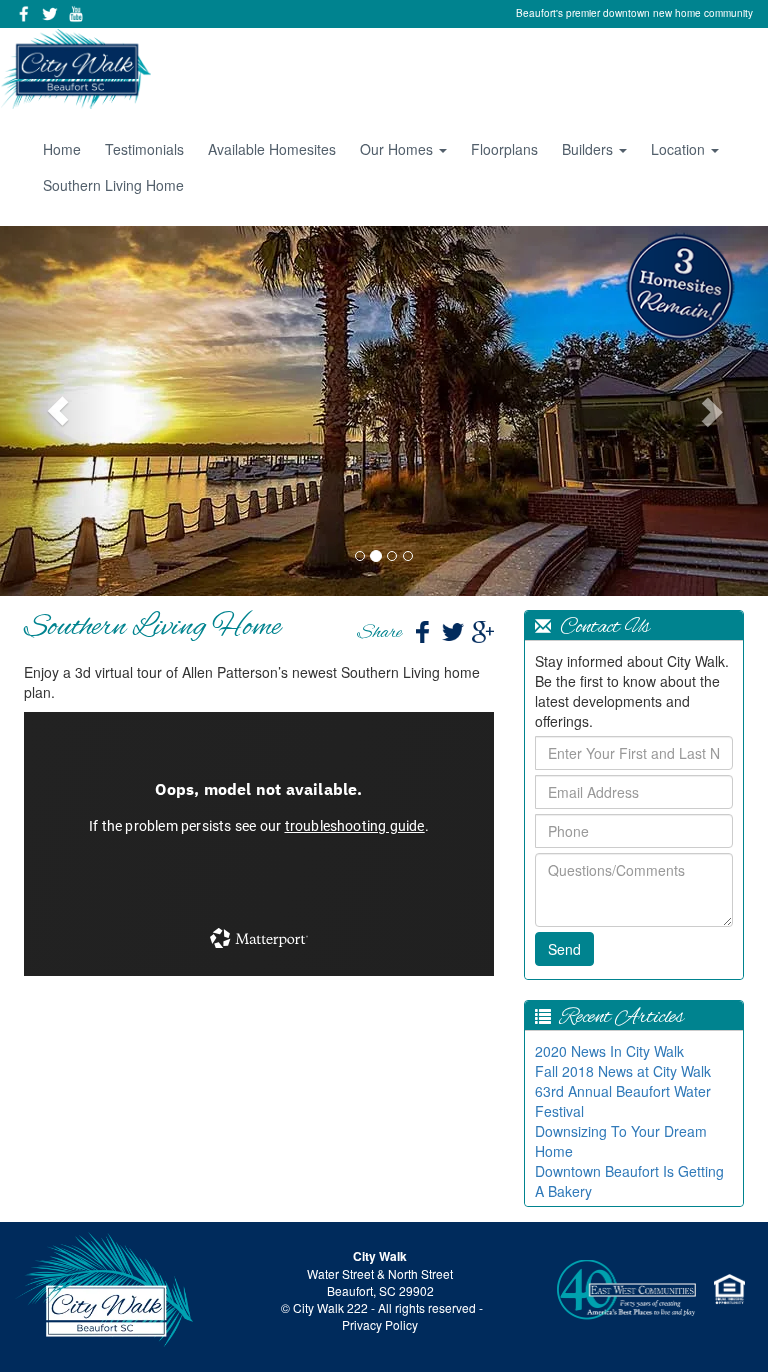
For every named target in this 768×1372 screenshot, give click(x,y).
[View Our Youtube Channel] (76, 14)
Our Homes (398, 149)
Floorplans (504, 149)
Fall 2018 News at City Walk (623, 1071)
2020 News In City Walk (609, 1051)
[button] (57, 411)
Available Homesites (272, 149)
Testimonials (144, 149)
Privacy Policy (380, 1324)
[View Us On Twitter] (50, 14)
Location (680, 149)
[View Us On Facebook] (24, 14)
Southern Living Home (113, 185)
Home (62, 149)
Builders (589, 149)
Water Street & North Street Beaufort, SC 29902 (380, 1282)
